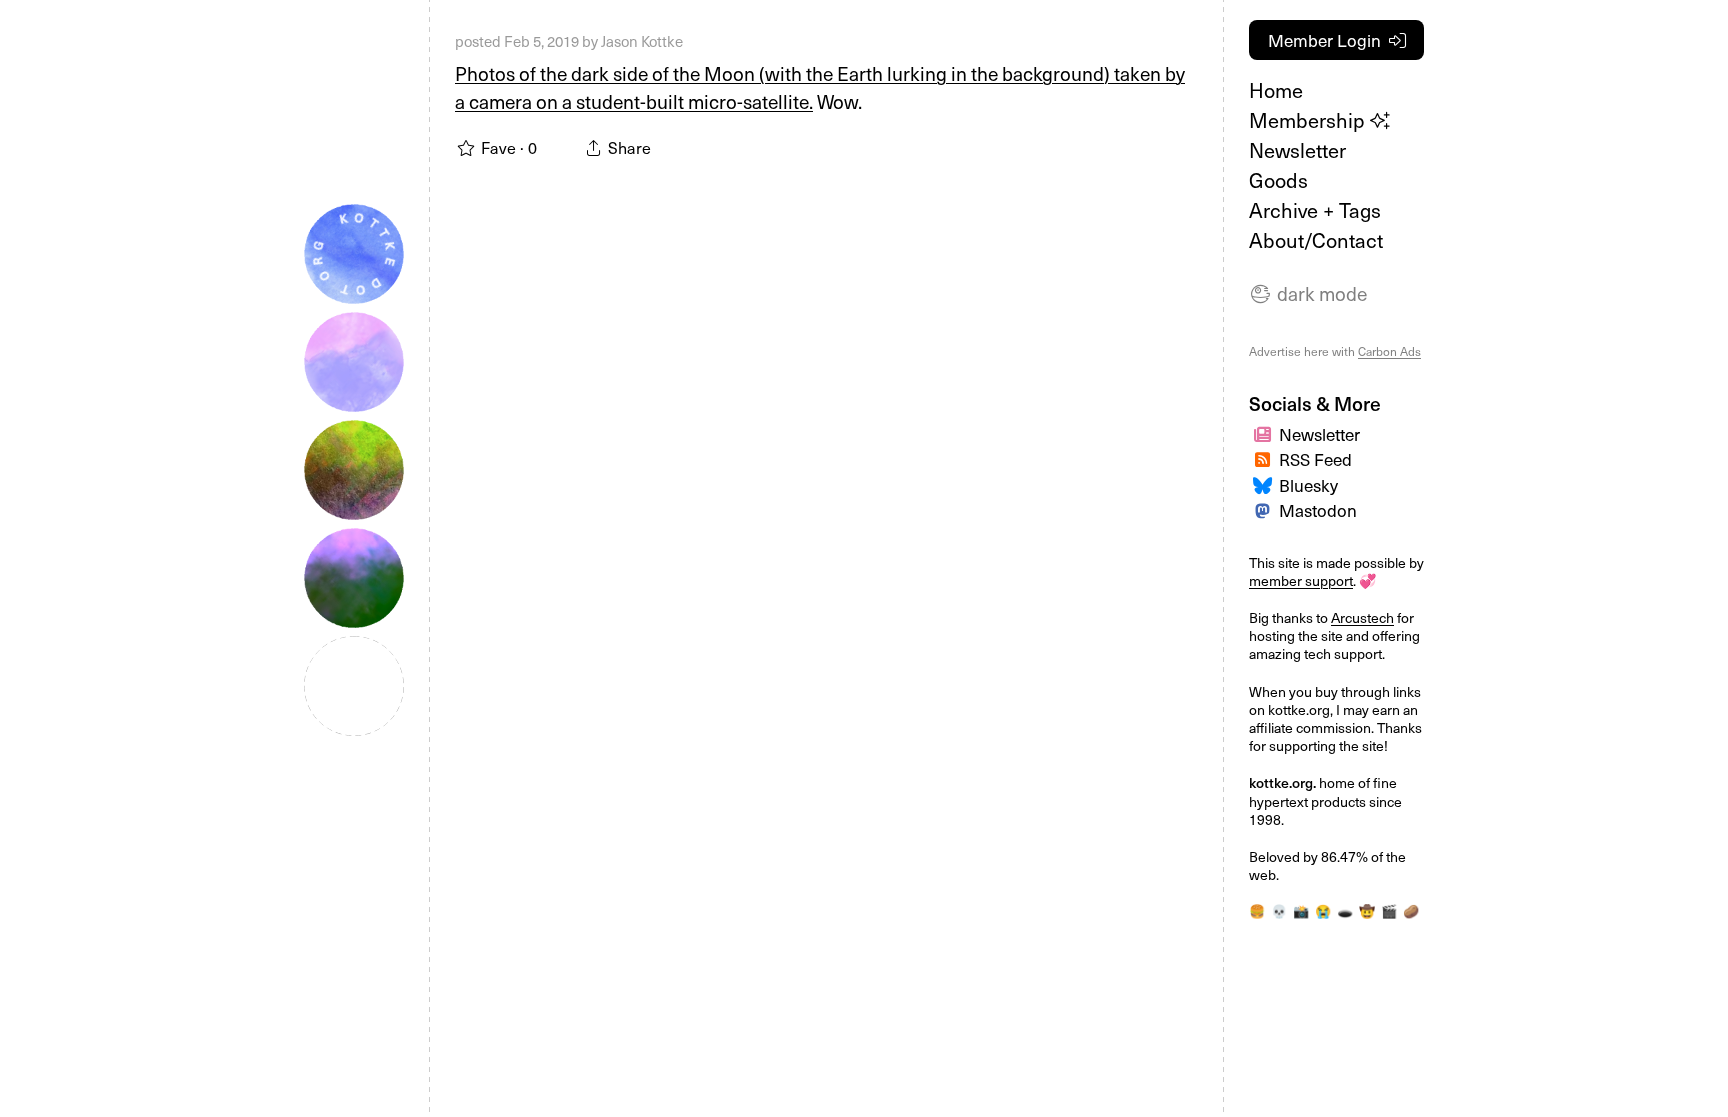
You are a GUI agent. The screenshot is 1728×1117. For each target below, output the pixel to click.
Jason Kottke (642, 41)
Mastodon (1318, 510)
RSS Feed (1315, 459)
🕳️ (1345, 910)
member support (1301, 580)
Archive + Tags (1315, 210)
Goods (1278, 180)
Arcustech (1362, 617)
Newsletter (1297, 150)
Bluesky (1308, 485)
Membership (1309, 120)
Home (1276, 90)
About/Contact (1316, 240)
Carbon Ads (1389, 351)
